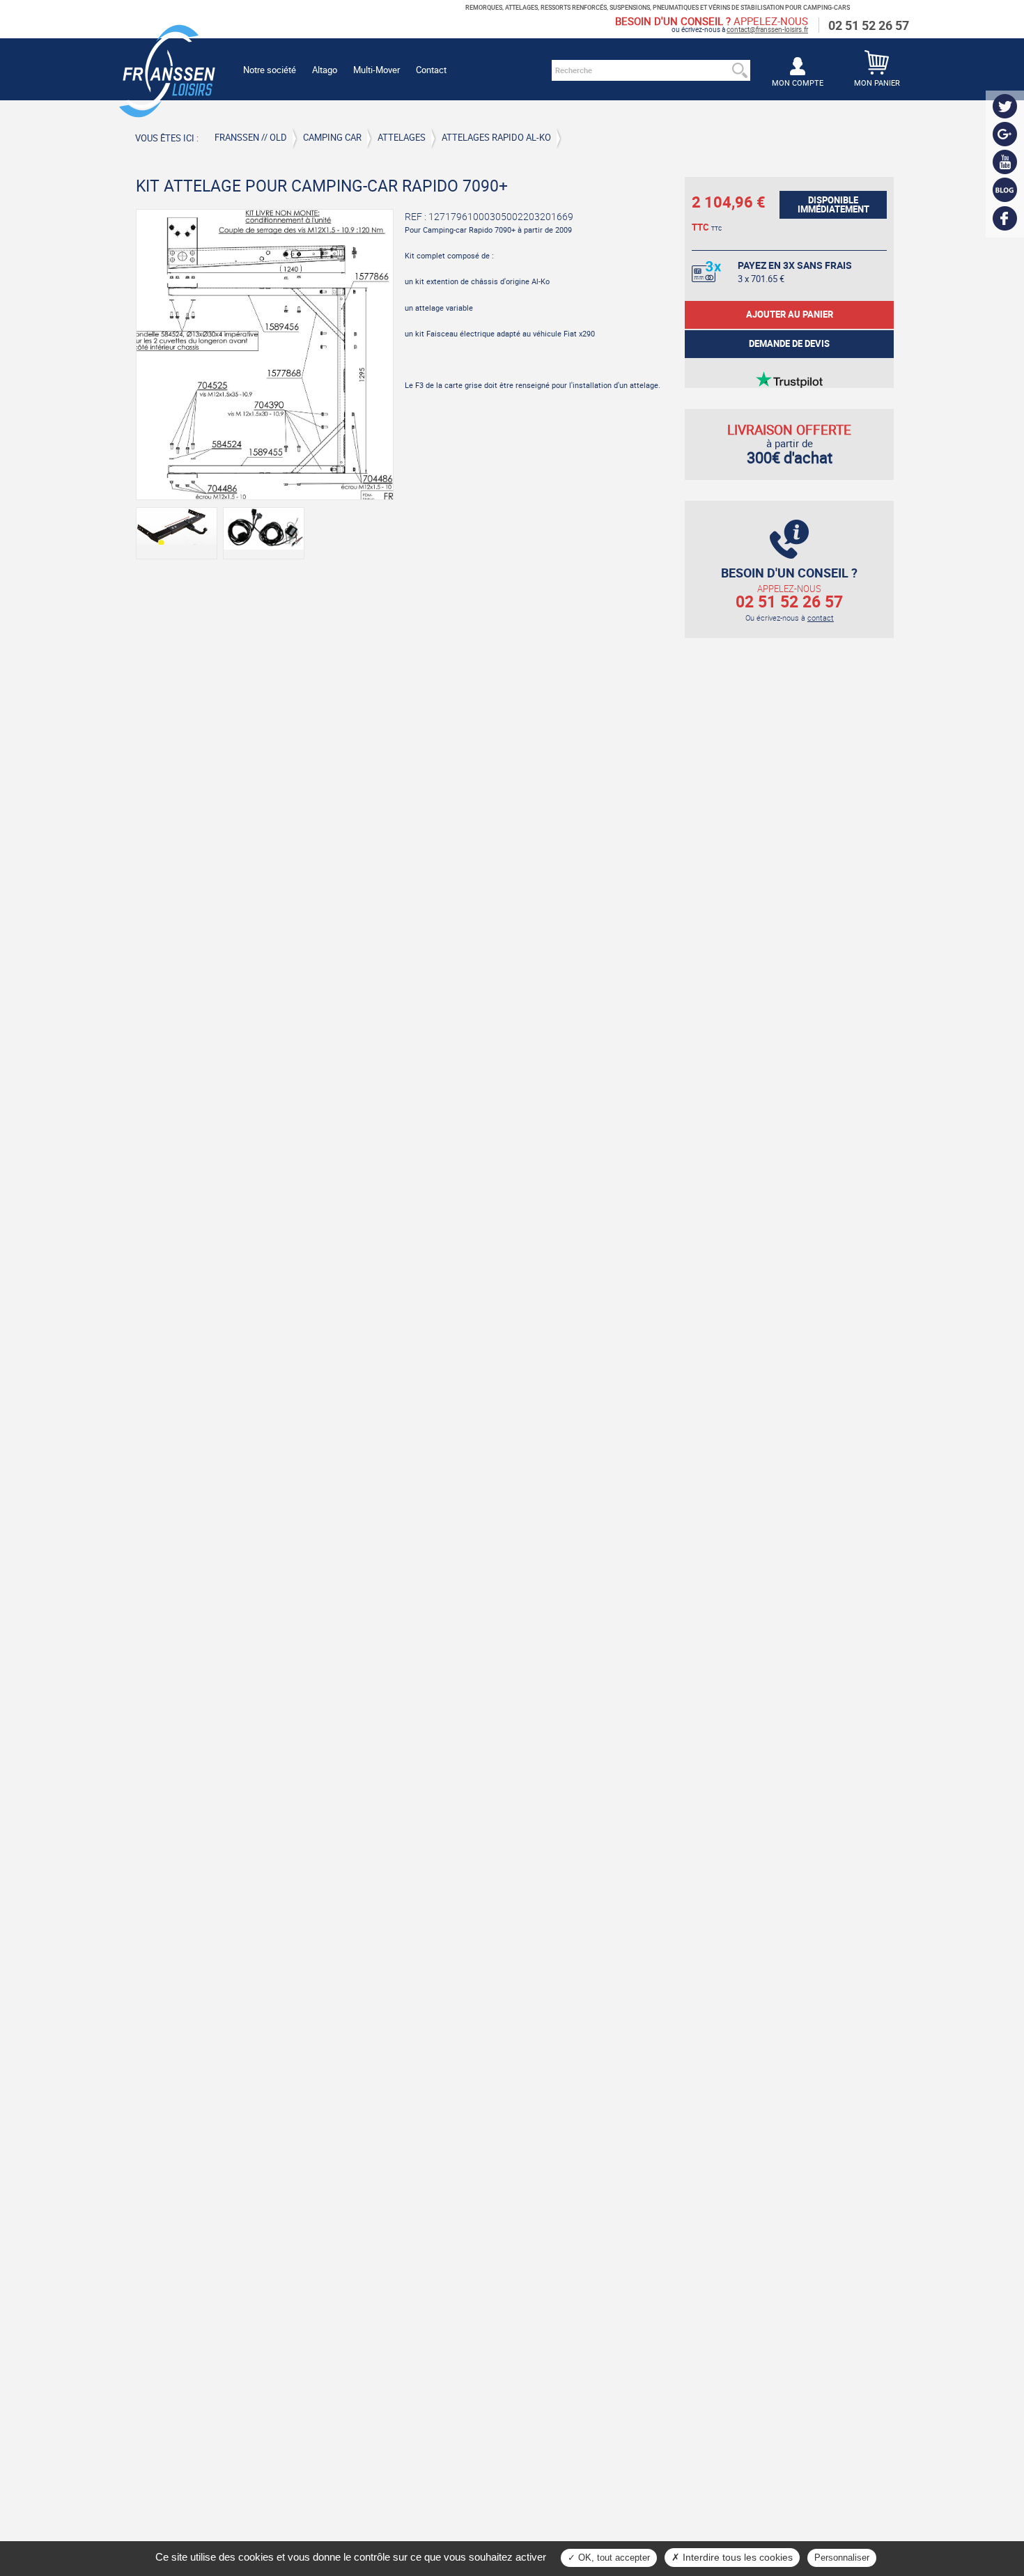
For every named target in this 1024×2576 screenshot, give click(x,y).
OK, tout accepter (613, 2558)
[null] (167, 112)
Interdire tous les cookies (736, 2557)
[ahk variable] (177, 533)
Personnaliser (842, 2558)
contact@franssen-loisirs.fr (767, 29)
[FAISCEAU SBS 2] (264, 533)
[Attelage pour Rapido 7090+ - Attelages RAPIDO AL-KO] (265, 354)
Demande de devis (789, 344)
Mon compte (798, 83)
